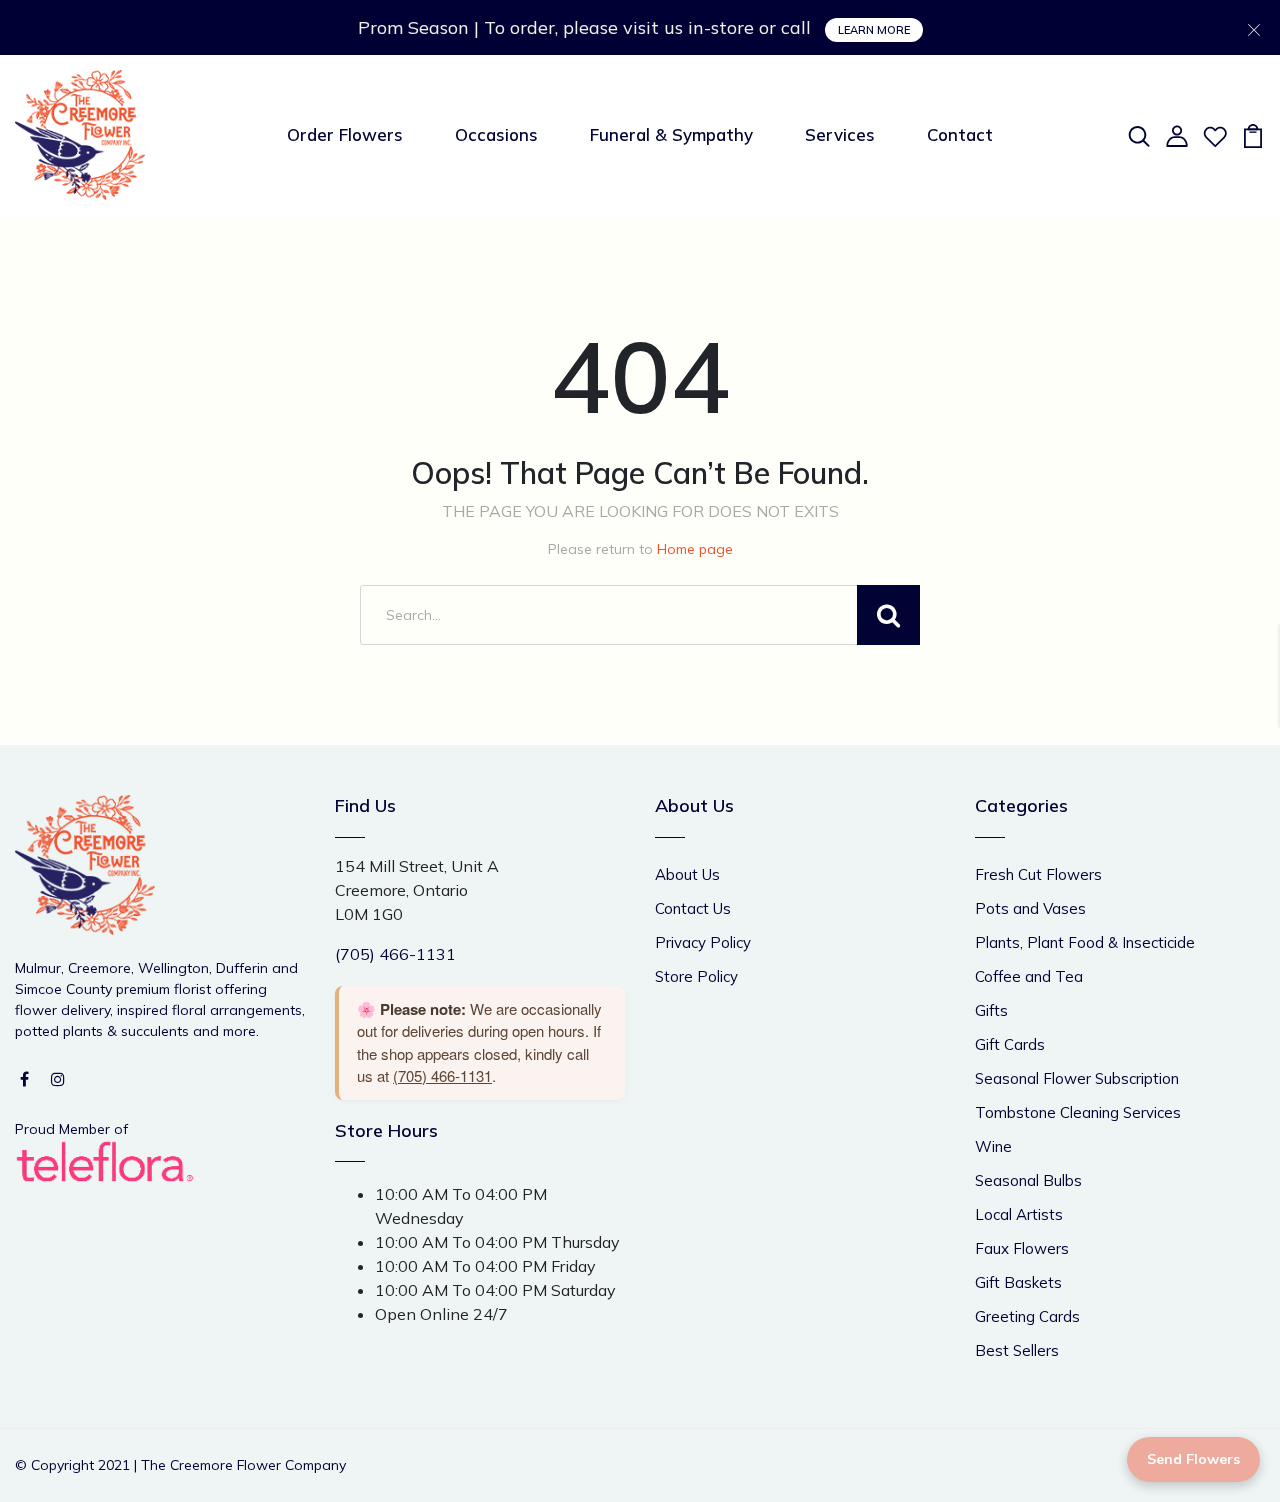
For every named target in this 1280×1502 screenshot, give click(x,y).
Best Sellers (1017, 1350)
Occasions (496, 134)
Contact (960, 134)
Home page (695, 549)
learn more (874, 30)
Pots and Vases (1030, 908)
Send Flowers (1193, 1459)
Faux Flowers (1022, 1248)
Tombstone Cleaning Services (1078, 1112)
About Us (687, 874)
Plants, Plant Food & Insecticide (1085, 942)
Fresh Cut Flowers (1038, 874)
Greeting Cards (1027, 1316)
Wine (993, 1146)
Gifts (991, 1010)
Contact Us (693, 908)
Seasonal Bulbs (1028, 1180)
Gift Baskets (1018, 1282)
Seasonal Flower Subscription (1077, 1078)
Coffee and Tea (1029, 976)
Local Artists (1019, 1214)
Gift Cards (1010, 1044)
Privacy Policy (703, 942)
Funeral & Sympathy (671, 134)
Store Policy (696, 976)
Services (840, 134)
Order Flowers (345, 134)
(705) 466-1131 (395, 954)
